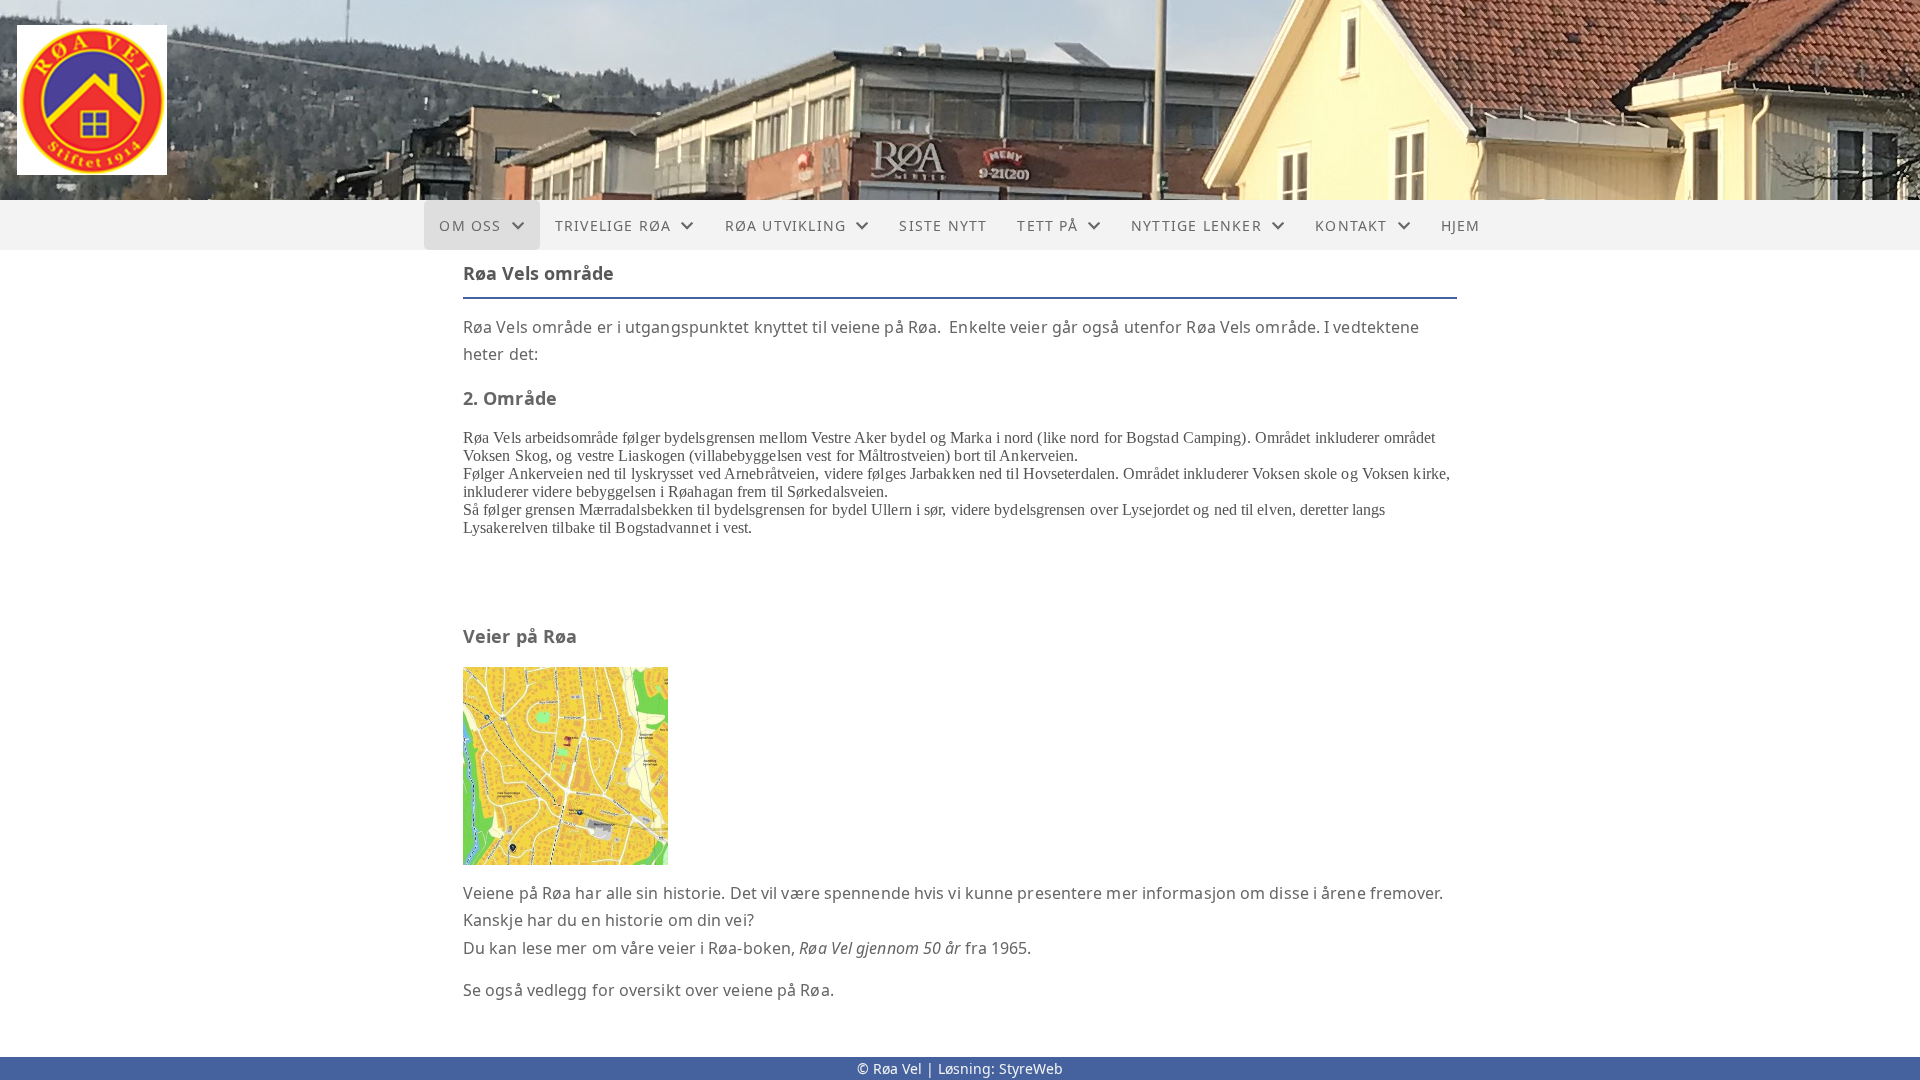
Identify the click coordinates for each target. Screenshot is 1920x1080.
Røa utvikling (786, 225)
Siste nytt (943, 225)
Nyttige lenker (1196, 225)
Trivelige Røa (613, 225)
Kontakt (1351, 225)
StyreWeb (1031, 1068)
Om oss (470, 225)
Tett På (1047, 225)
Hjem (1461, 225)
